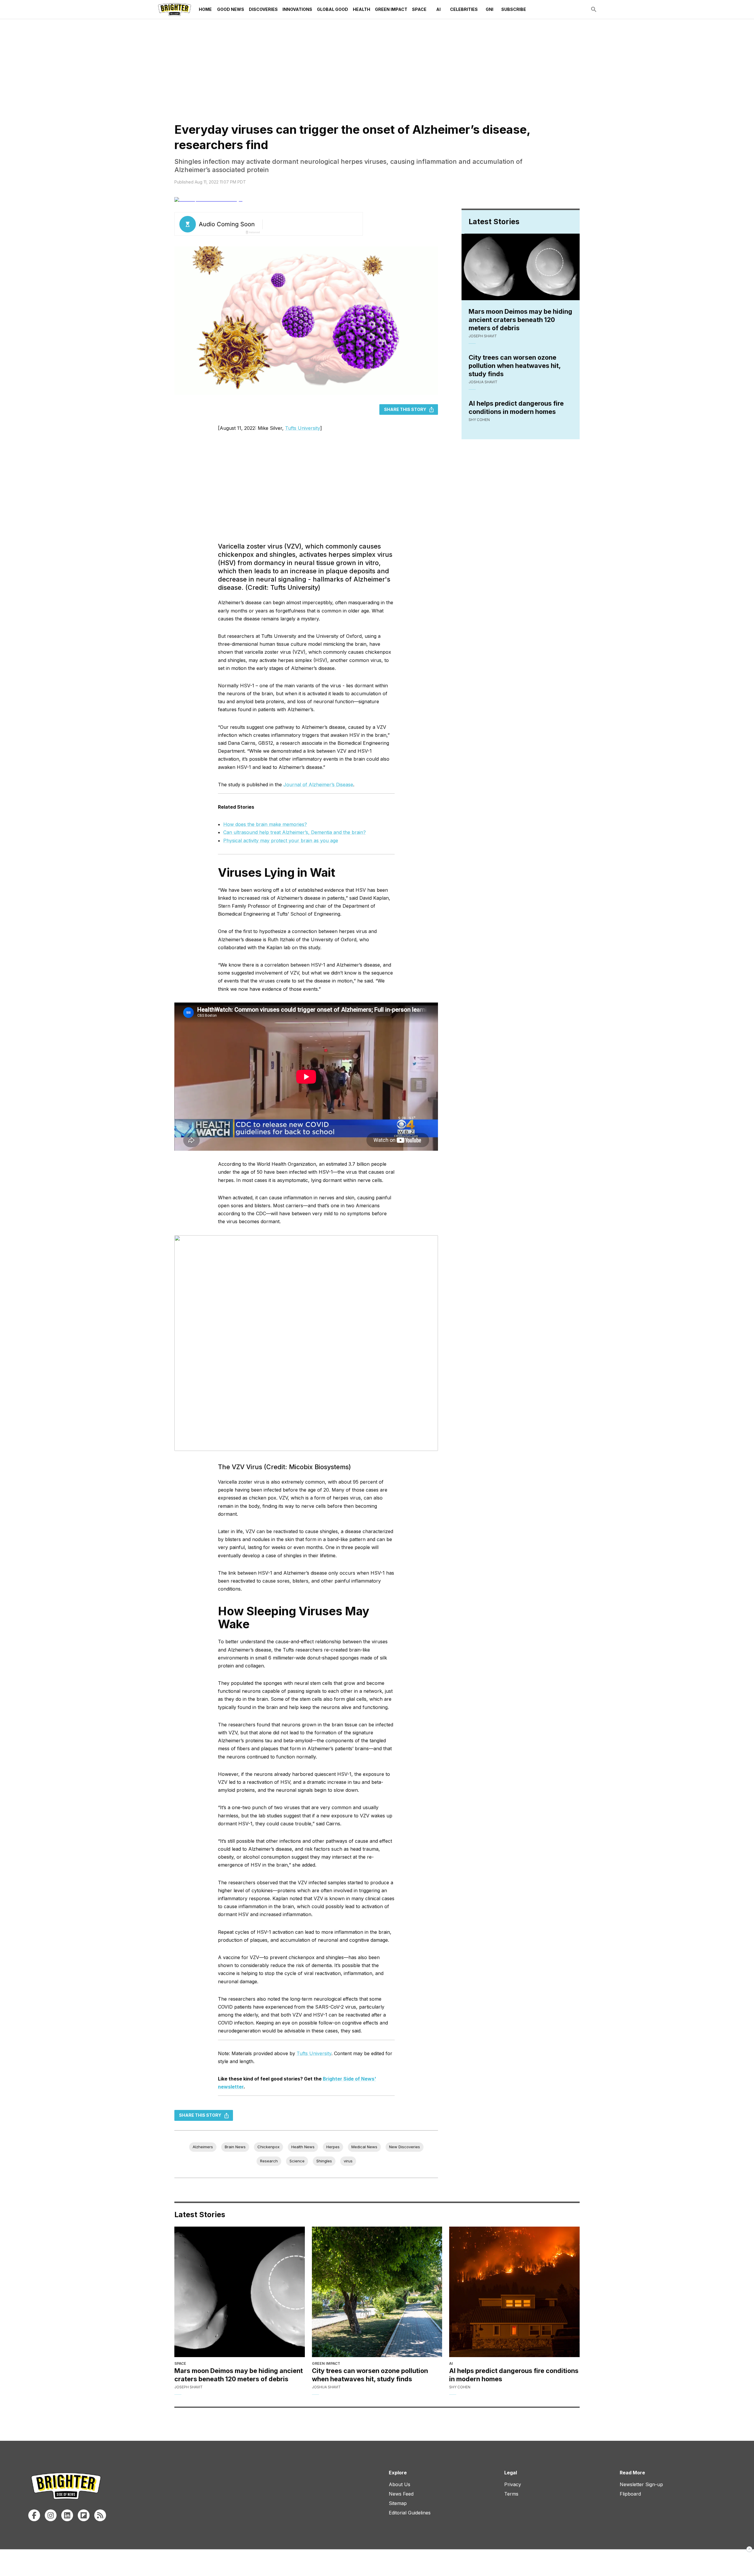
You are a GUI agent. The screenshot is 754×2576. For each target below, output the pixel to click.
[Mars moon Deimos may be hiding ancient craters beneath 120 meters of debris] (240, 2292)
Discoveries (263, 9)
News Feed (401, 2494)
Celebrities (464, 9)
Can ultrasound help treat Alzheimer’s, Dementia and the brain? (295, 832)
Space (419, 9)
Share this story (405, 409)
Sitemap (398, 2503)
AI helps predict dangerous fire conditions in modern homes (516, 407)
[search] (594, 9)
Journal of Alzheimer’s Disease (318, 785)
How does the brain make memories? (265, 824)
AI (438, 9)
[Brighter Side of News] (175, 9)
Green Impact (391, 9)
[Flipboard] (84, 2515)
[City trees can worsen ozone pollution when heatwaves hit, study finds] (377, 2292)
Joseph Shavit (483, 336)
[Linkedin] (67, 2515)
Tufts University (303, 428)
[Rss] (100, 2515)
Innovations (297, 9)
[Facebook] (34, 2515)
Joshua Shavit (483, 382)
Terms (511, 2494)
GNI (490, 9)
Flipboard (630, 2494)
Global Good (333, 9)
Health (362, 9)
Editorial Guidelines (410, 2513)
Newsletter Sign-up (641, 2484)
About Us (400, 2484)
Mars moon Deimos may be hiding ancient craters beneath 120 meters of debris (520, 320)
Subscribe (514, 9)
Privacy (513, 2484)
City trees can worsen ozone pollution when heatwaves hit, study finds (515, 366)
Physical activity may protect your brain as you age (281, 840)
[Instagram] (51, 2515)
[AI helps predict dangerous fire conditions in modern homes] (514, 2292)
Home (205, 9)
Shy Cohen (479, 420)
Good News (231, 9)
